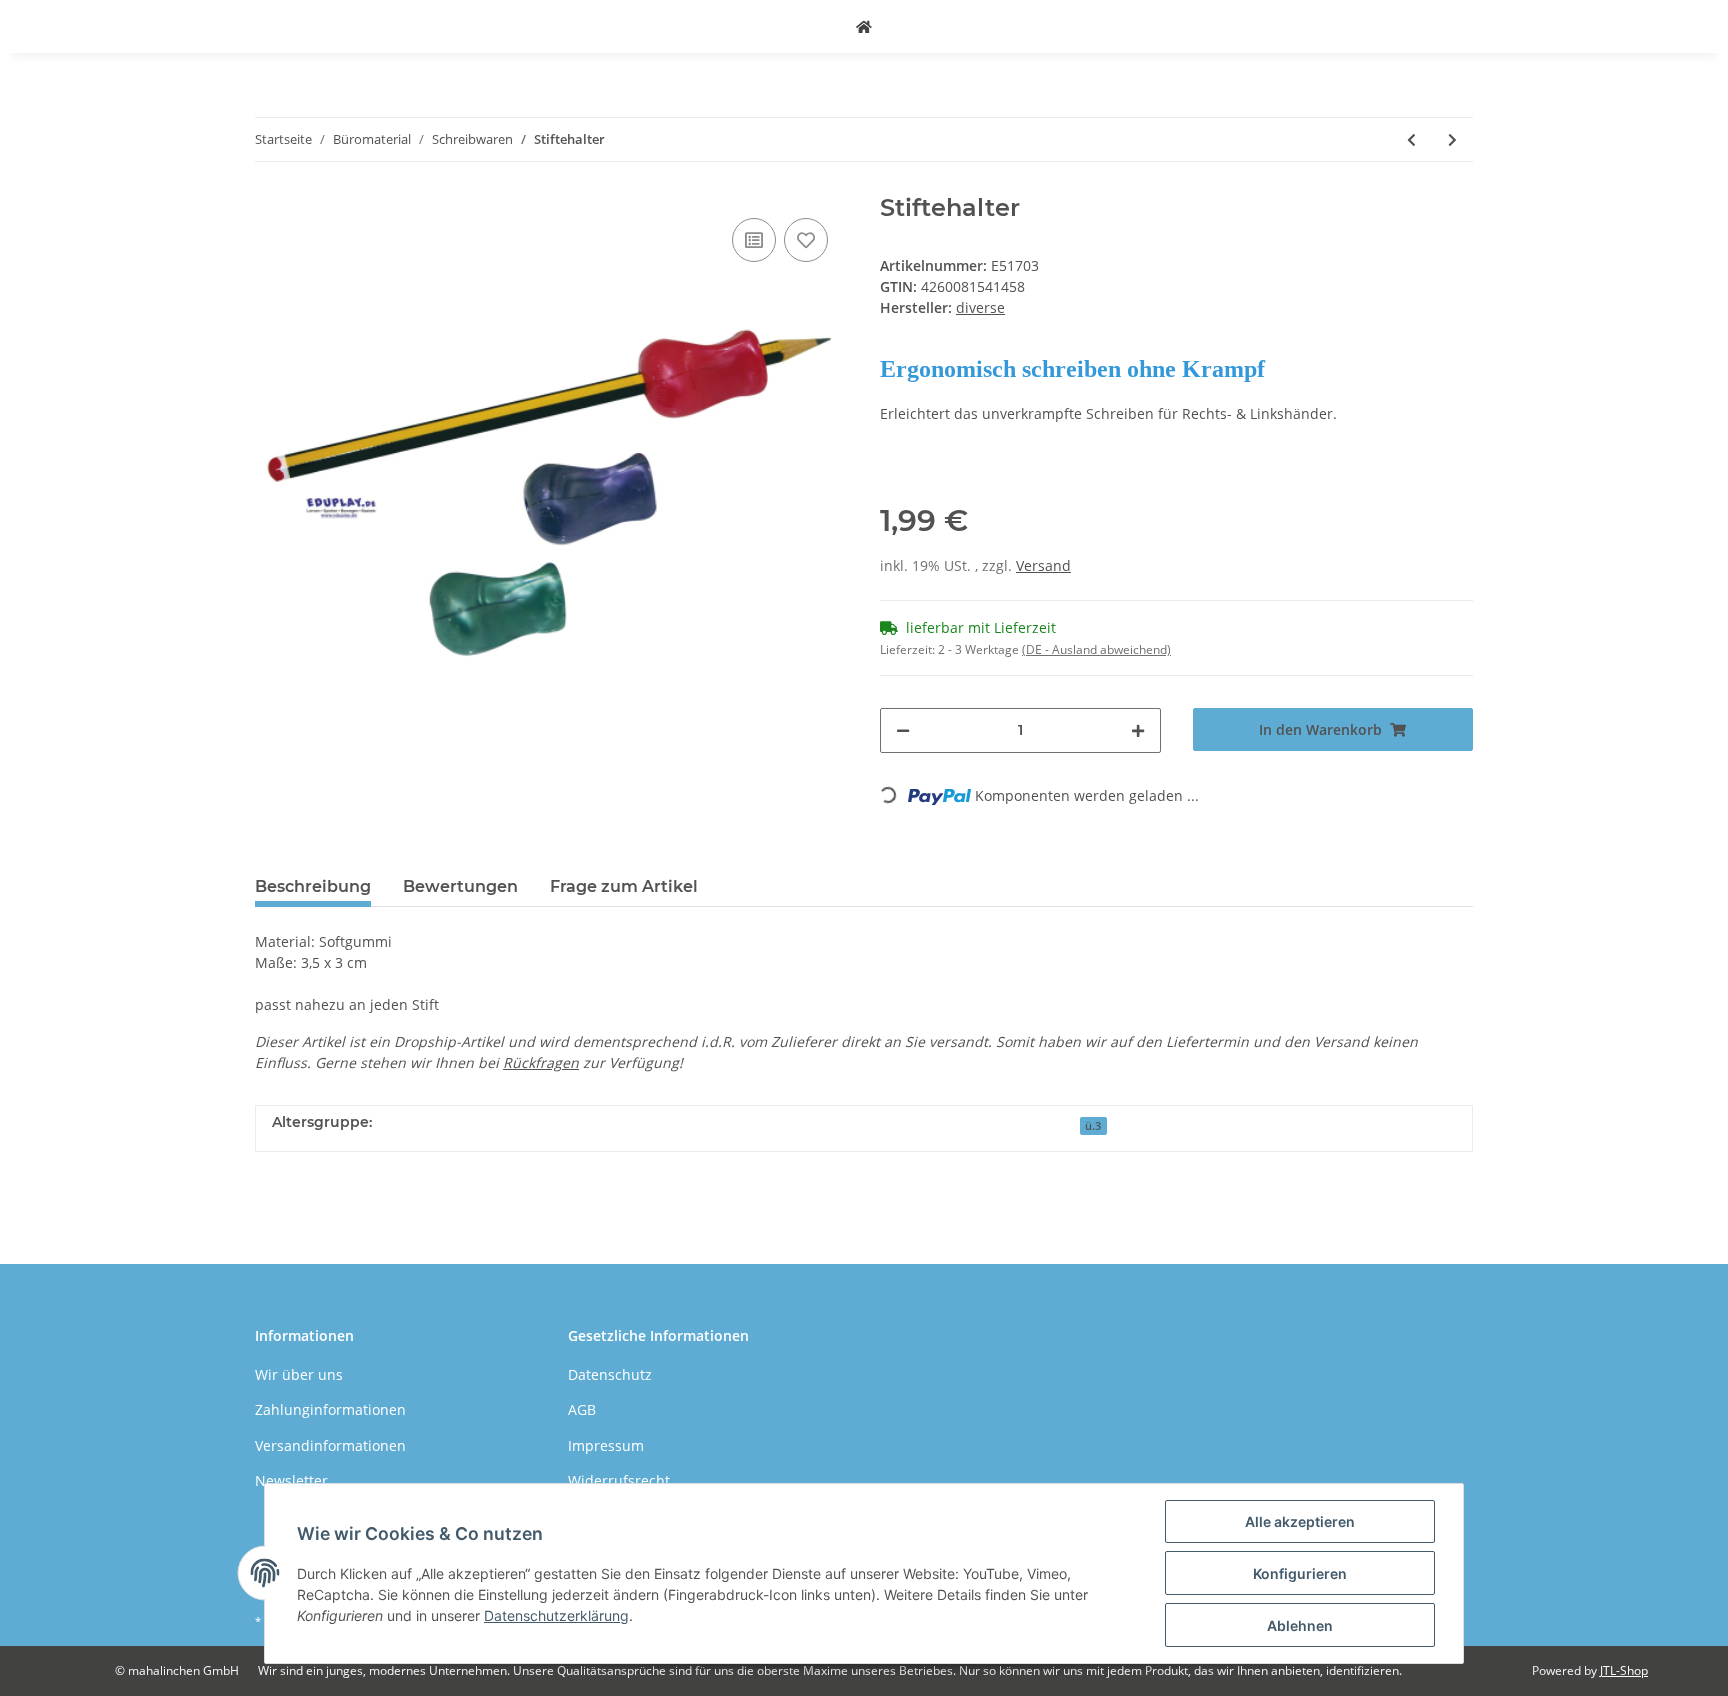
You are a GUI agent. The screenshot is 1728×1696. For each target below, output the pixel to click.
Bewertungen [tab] (460, 886)
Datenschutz (610, 1374)
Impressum (606, 1445)
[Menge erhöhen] (1138, 730)
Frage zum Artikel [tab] (624, 886)
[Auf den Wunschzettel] (806, 240)
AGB (582, 1409)
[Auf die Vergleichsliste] (754, 240)
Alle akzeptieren (1300, 1521)
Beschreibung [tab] (313, 886)
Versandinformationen (330, 1445)
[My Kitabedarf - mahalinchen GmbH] (864, 26)
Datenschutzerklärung (556, 1615)
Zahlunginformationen (330, 1409)
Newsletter (291, 1480)
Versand (1043, 565)
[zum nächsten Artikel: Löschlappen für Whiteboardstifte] (1452, 139)
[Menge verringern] (903, 730)
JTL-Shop (1624, 1670)
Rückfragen (541, 1062)
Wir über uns (299, 1374)
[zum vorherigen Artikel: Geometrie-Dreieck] (1411, 139)
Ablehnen (1300, 1625)
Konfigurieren (1300, 1573)
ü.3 (1093, 1126)
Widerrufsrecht (619, 1480)
